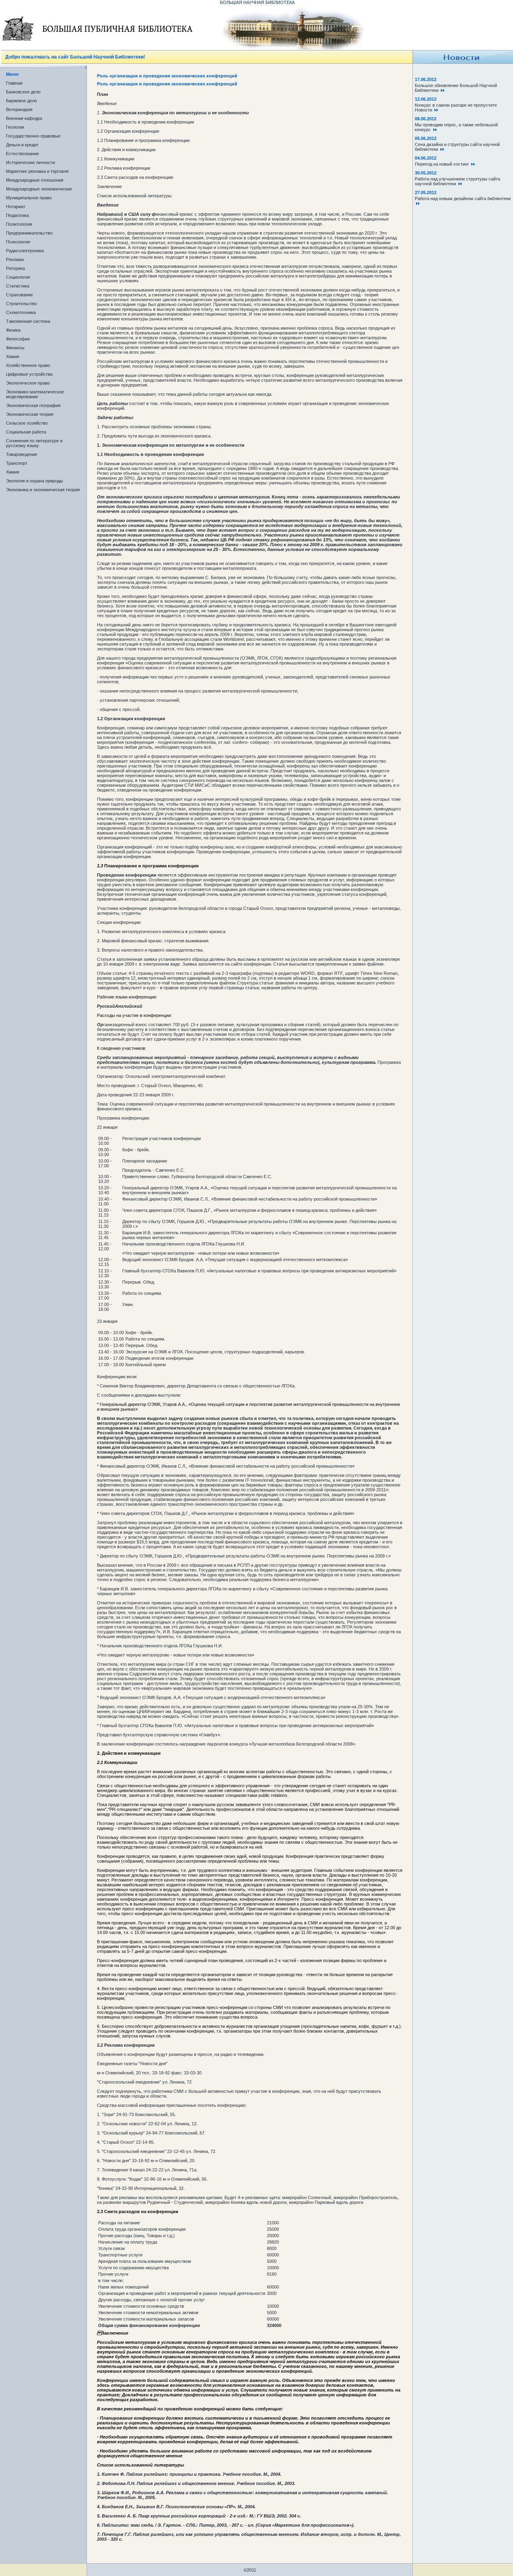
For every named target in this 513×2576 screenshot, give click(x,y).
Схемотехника (21, 312)
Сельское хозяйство (27, 423)
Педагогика (17, 215)
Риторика (15, 268)
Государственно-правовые (33, 136)
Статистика (18, 286)
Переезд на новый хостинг (443, 164)
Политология (19, 224)
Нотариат (16, 207)
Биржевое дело (21, 101)
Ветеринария (19, 109)
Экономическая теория (30, 414)
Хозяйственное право (28, 365)
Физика (13, 330)
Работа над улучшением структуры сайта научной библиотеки (457, 181)
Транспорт (17, 463)
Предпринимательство (29, 233)
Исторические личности (30, 162)
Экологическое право (28, 383)
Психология (18, 242)
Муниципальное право (29, 198)
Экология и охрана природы (34, 481)
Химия (13, 356)
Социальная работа (26, 432)
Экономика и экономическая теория (43, 490)
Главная (14, 83)
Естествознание (22, 154)
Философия (18, 339)
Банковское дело (23, 92)
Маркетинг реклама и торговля (37, 171)
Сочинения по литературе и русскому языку (34, 443)
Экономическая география (33, 405)
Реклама (15, 259)
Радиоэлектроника (25, 251)
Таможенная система (28, 321)
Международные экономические (39, 189)
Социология (18, 277)
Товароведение (22, 454)
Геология (15, 127)
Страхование (19, 295)
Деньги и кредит (22, 145)
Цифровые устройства (29, 374)
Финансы (15, 348)
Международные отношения (35, 180)
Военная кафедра (24, 118)
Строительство (21, 304)
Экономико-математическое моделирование (35, 394)
